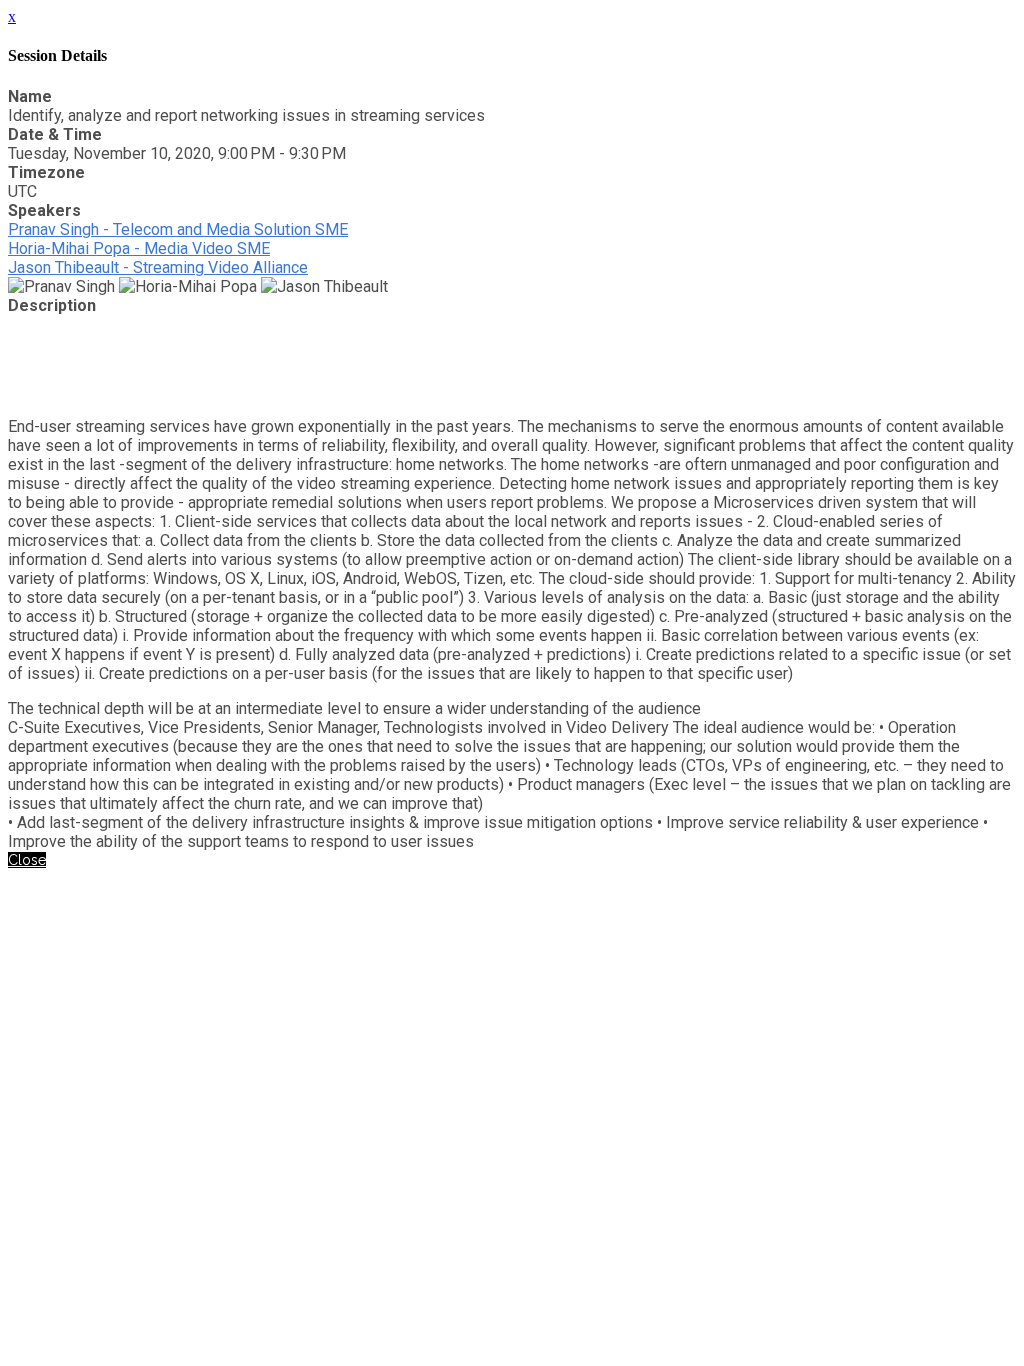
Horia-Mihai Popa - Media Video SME (139, 248)
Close (27, 860)
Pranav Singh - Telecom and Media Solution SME (178, 229)
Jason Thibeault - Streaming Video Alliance (158, 267)
